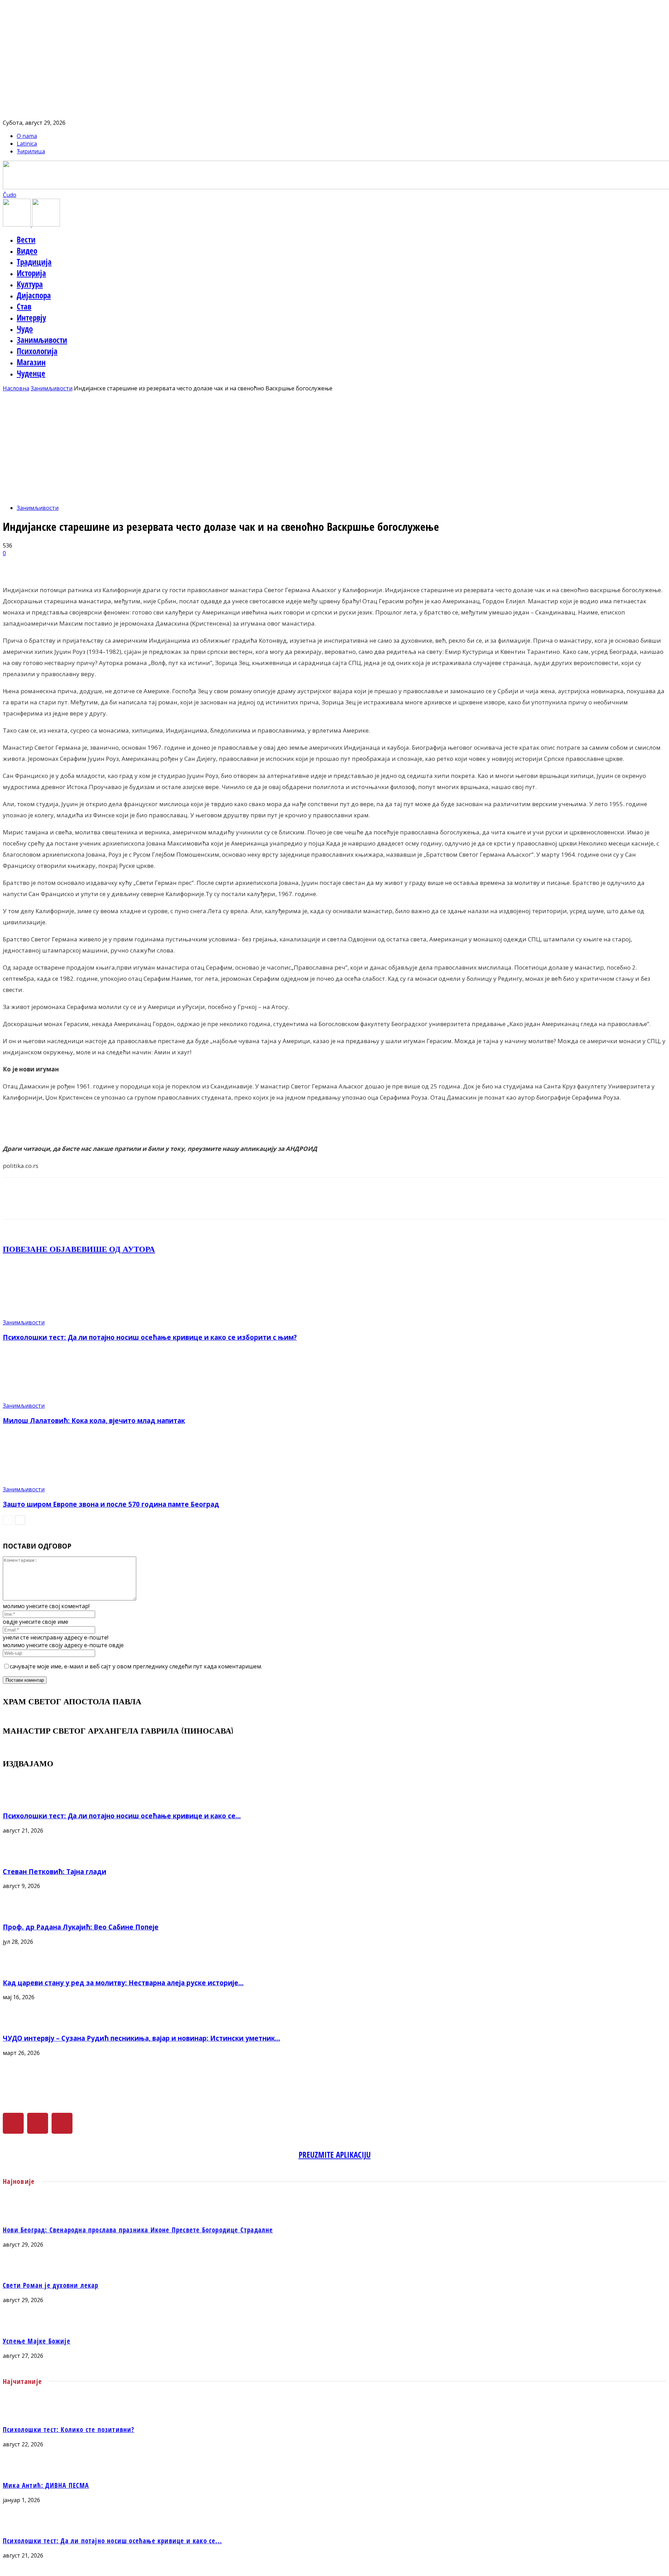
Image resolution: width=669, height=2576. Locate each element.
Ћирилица (31, 151)
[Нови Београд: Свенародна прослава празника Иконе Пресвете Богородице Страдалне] (334, 2215)
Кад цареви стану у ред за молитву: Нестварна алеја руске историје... (123, 1983)
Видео (27, 251)
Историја (31, 273)
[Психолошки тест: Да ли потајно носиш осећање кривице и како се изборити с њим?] (41, 1315)
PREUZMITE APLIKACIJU (335, 2155)
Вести (26, 239)
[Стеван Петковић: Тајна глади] (20, 1857)
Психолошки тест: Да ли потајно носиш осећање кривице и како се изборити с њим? (150, 1337)
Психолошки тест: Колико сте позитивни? (69, 2429)
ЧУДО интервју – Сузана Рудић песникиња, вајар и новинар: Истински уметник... (141, 2038)
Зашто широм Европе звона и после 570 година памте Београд (111, 1504)
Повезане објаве (42, 1249)
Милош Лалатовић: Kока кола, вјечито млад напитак (94, 1420)
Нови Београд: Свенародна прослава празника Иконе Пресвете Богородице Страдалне (138, 2230)
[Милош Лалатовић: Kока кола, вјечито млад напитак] (41, 1398)
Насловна (16, 388)
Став (24, 306)
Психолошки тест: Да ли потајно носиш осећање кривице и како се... (122, 1816)
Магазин (31, 362)
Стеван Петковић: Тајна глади (55, 1871)
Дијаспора (34, 295)
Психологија (37, 351)
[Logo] (17, 224)
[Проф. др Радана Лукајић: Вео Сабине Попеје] (20, 1912)
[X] (38, 2123)
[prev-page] (8, 1520)
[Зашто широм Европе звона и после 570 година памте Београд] (41, 1482)
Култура (30, 284)
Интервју (31, 318)
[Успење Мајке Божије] (334, 2326)
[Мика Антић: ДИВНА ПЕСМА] (334, 2470)
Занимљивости (42, 340)
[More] (179, 564)
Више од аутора (118, 1249)
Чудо (25, 329)
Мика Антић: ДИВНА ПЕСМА (46, 2485)
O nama (27, 136)
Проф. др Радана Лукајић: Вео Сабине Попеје (81, 1927)
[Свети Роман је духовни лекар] (334, 2271)
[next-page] (20, 1520)
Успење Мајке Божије (37, 2341)
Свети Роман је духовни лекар (51, 2285)
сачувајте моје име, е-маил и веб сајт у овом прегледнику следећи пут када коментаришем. (136, 1666)
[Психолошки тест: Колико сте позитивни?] (334, 2415)
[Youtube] (62, 2123)
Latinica (27, 144)
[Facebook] (13, 2123)
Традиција (34, 262)
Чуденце (31, 373)
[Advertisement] (334, 444)
